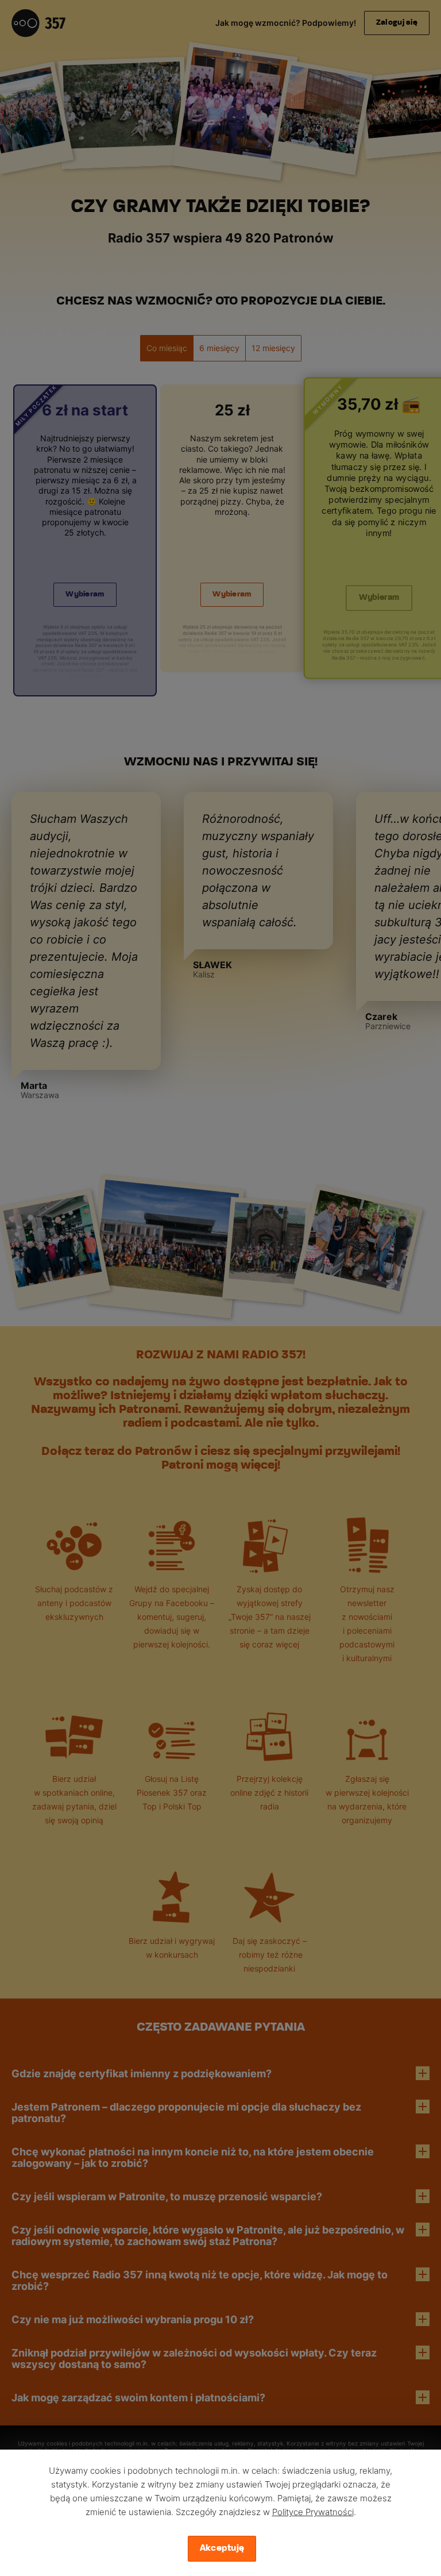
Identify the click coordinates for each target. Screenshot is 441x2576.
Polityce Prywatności (313, 2512)
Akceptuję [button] (222, 2548)
